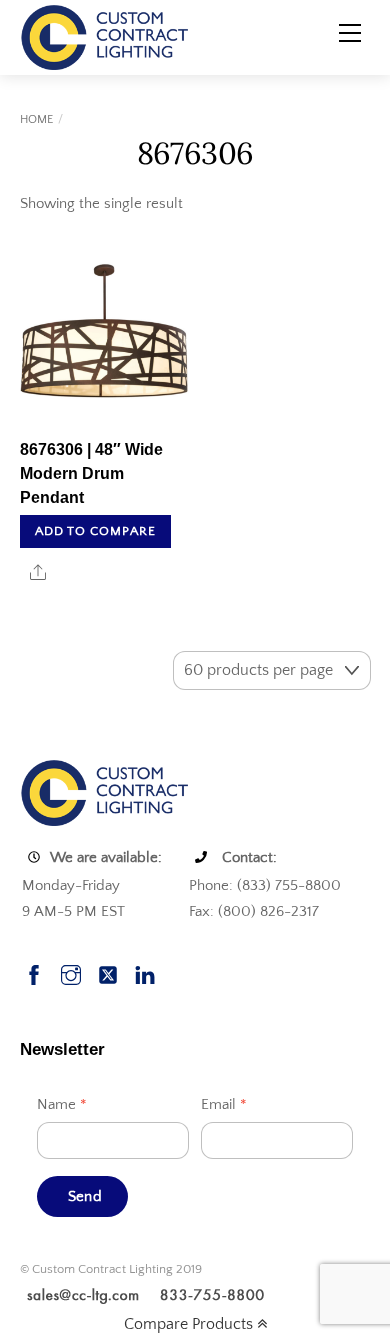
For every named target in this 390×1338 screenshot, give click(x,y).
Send (85, 1196)
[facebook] (34, 972)
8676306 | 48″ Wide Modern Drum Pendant (91, 473)
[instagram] (71, 972)
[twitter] (108, 972)
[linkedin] (145, 972)
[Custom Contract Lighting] (105, 36)
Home (36, 119)
